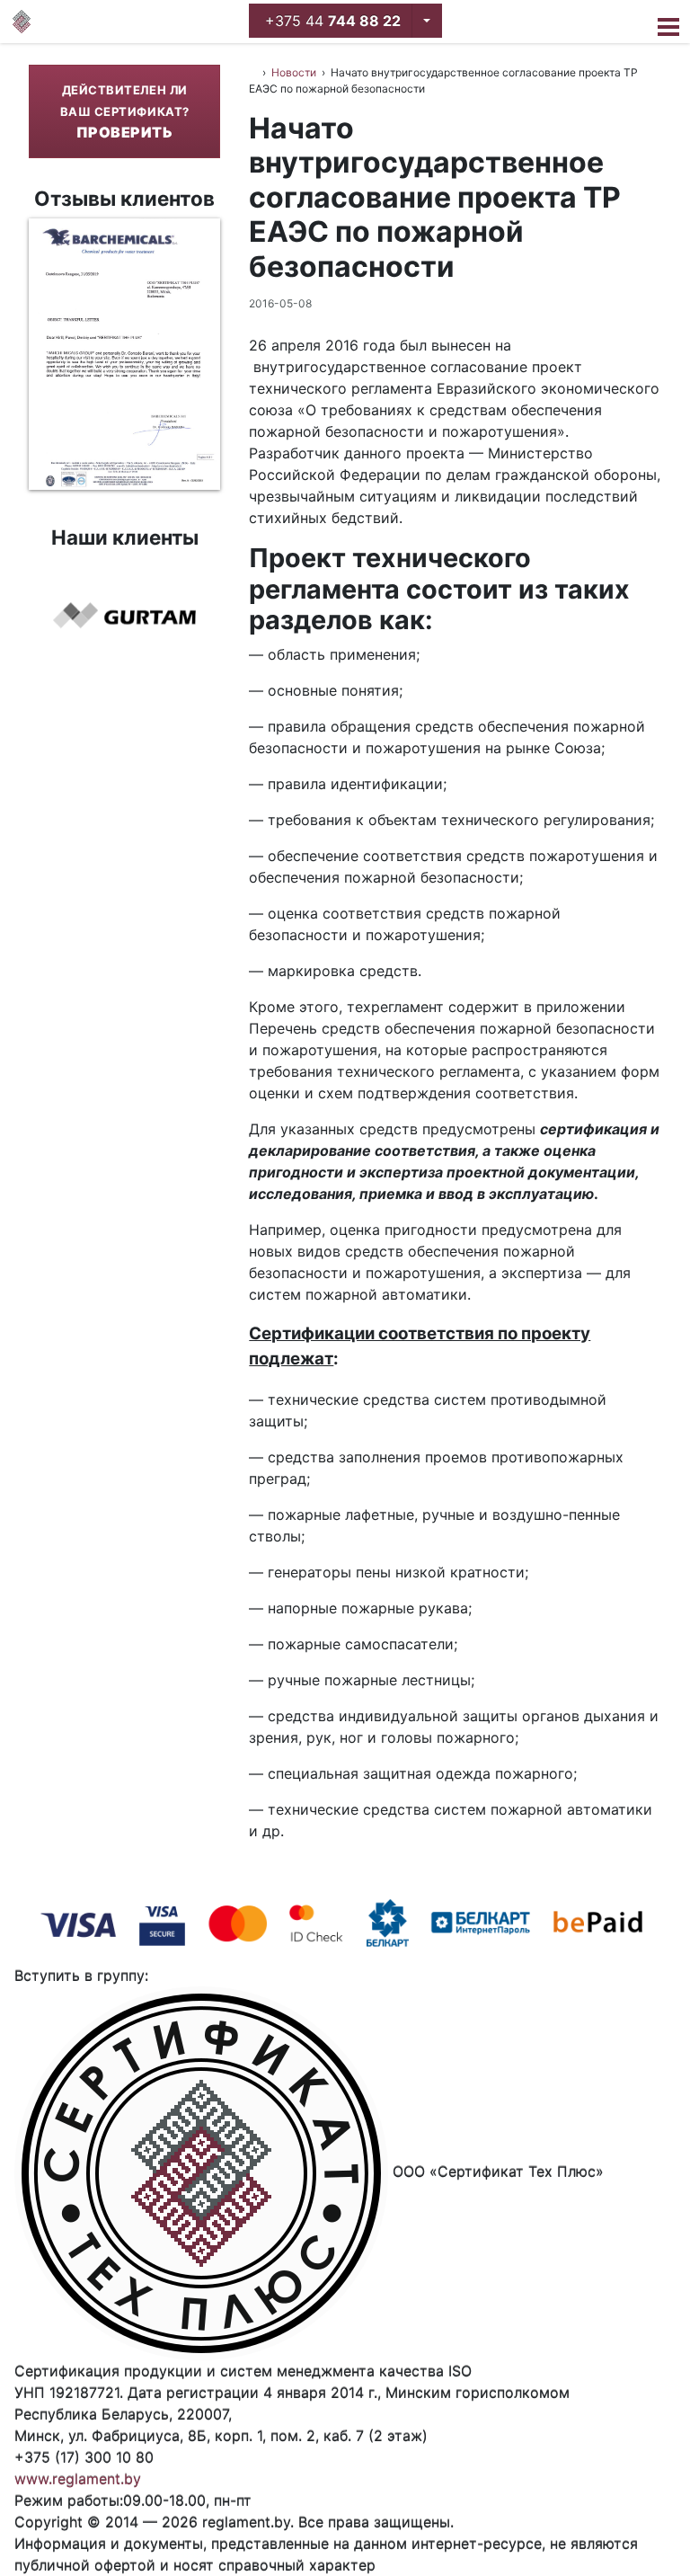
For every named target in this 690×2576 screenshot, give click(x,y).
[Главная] (22, 22)
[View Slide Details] (124, 354)
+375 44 (331, 21)
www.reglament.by (78, 2479)
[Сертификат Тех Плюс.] (253, 72)
